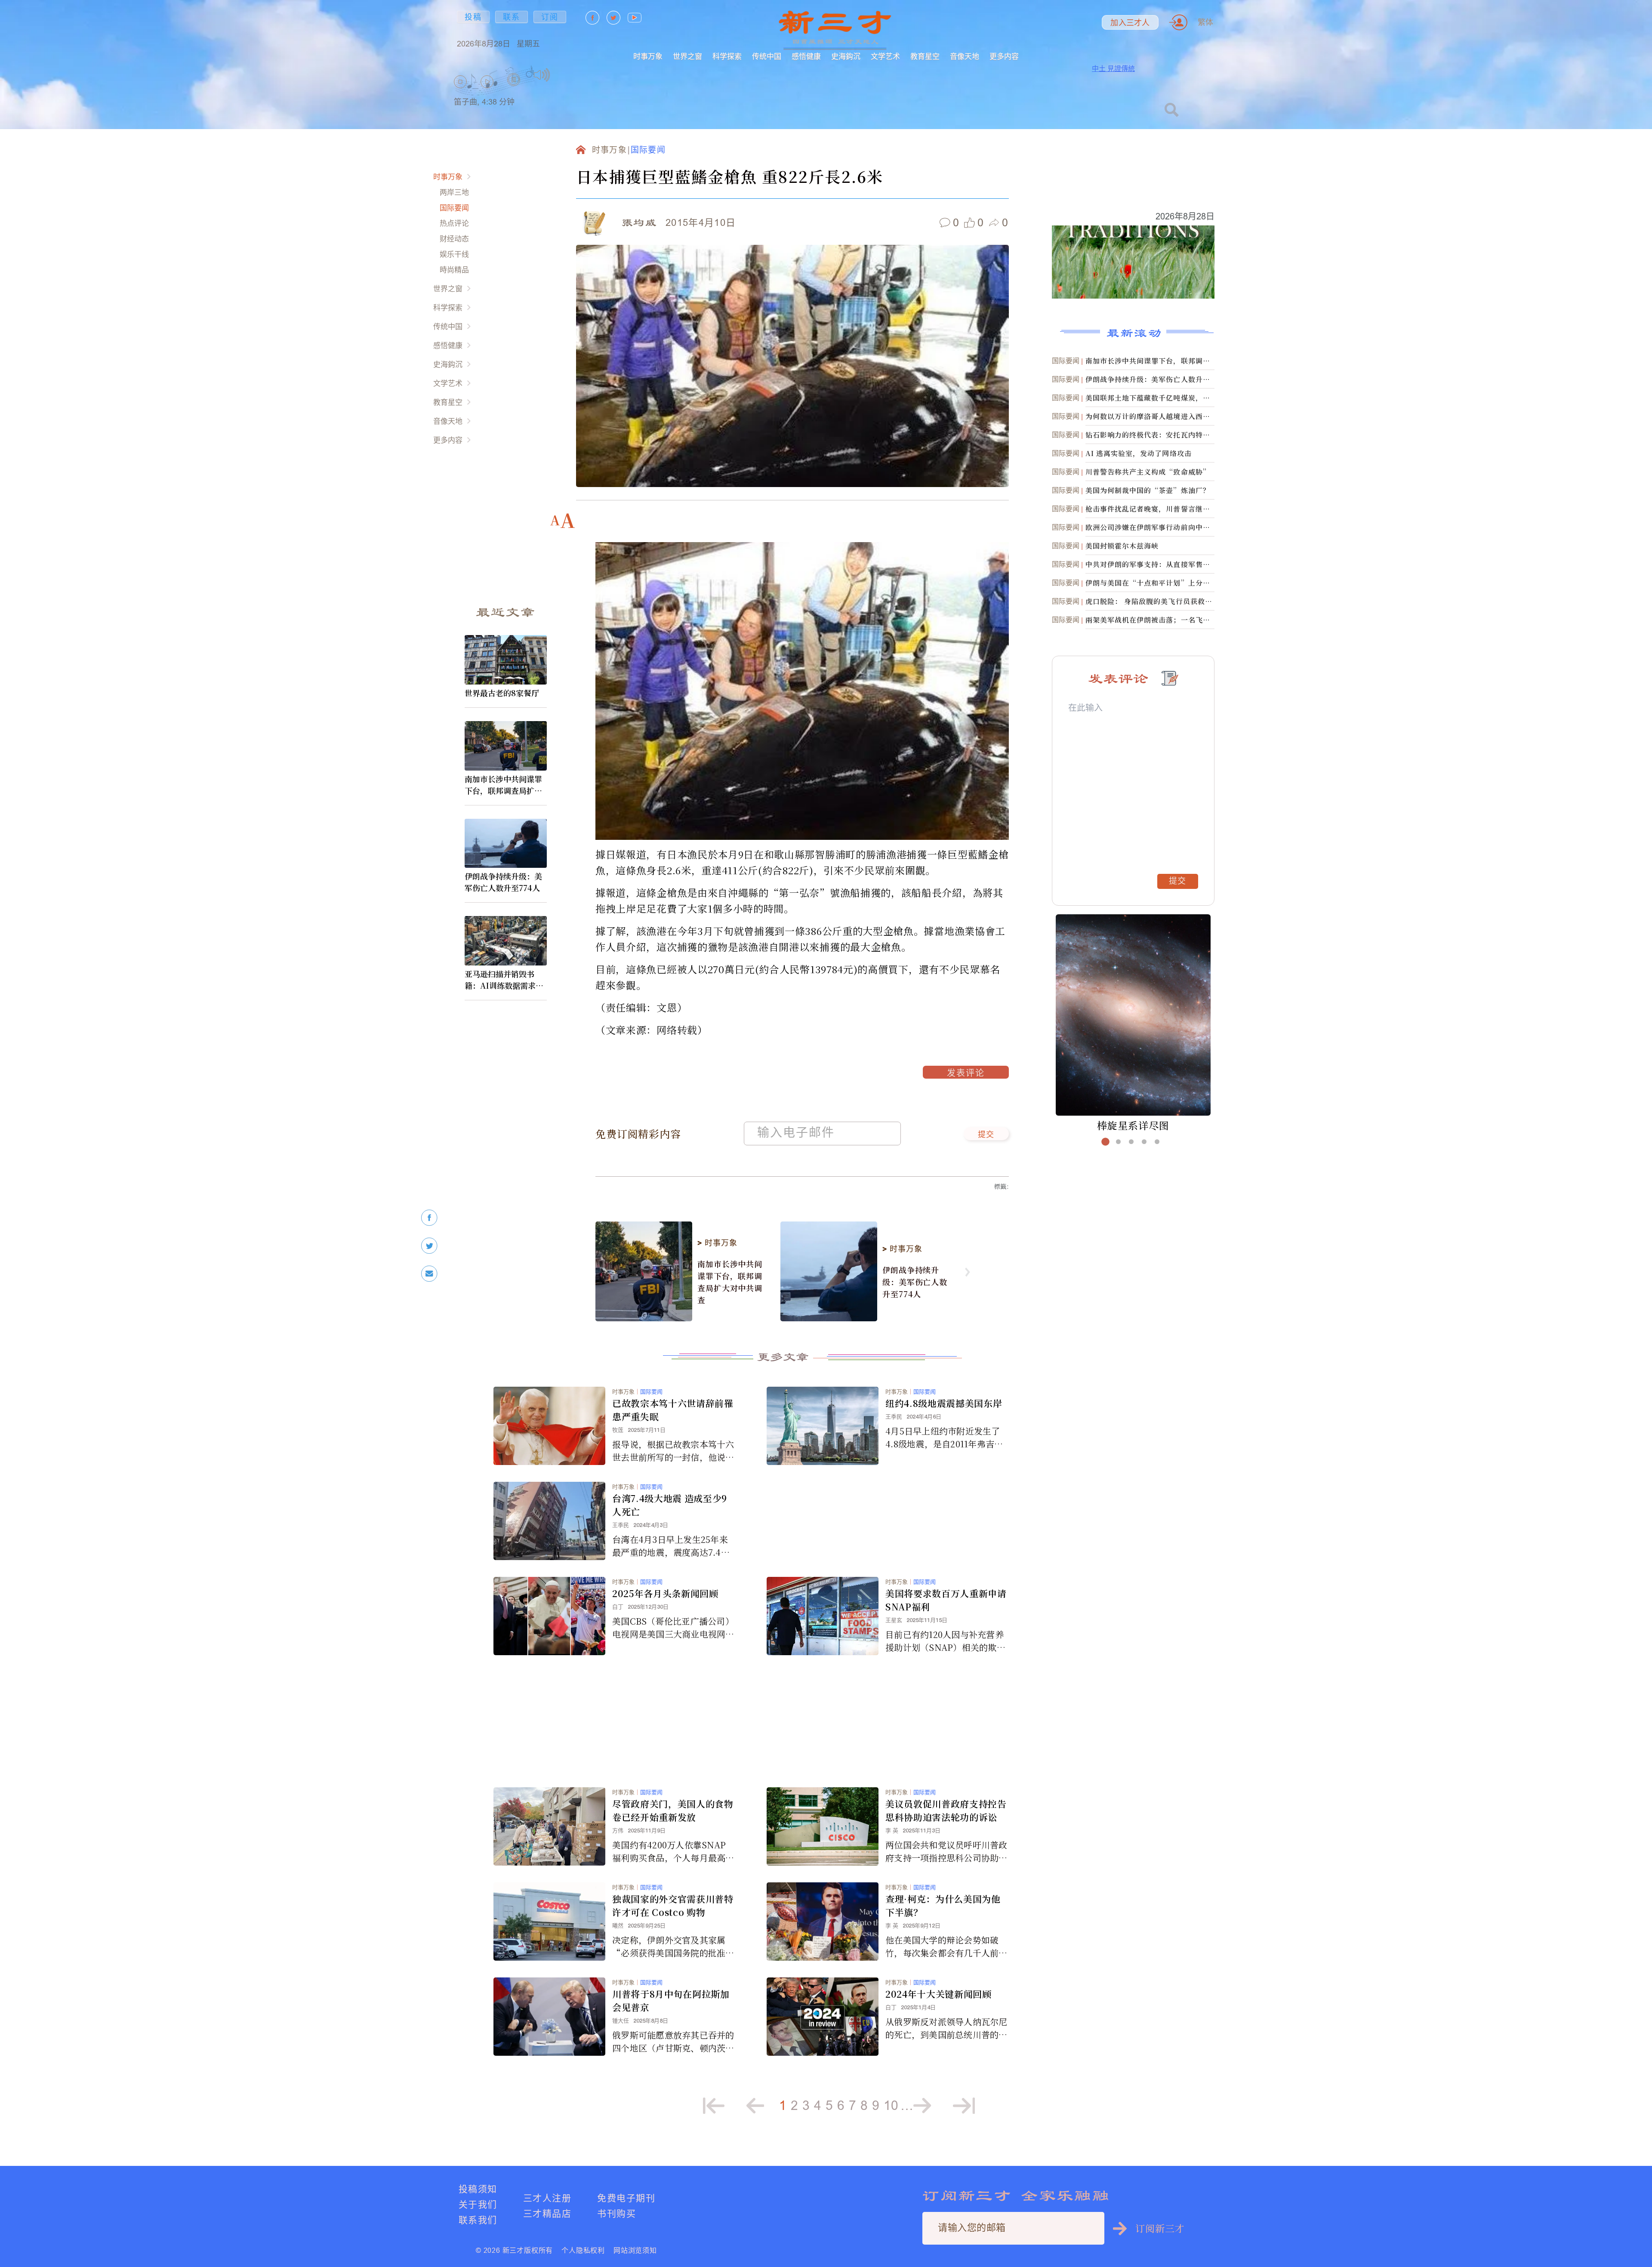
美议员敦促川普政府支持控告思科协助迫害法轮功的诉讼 (946, 1810)
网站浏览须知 (635, 2250)
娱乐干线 (454, 254)
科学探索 (727, 56)
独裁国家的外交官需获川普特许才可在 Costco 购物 (673, 1905)
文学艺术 (885, 56)
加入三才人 (1130, 23)
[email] (429, 1274)
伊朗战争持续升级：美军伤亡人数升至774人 (503, 882)
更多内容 (1004, 56)
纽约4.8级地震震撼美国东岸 (944, 1403)
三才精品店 (547, 2213)
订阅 (550, 17)
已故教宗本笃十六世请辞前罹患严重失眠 (673, 1410)
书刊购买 (616, 2213)
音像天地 (965, 56)
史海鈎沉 (846, 56)
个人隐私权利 (583, 2250)
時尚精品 (454, 270)
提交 (986, 1135)
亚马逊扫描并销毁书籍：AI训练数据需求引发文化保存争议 (504, 980)
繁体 (1205, 22)
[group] (514, 91)
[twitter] (429, 1246)
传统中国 (767, 56)
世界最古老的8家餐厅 (502, 693)
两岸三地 (454, 192)
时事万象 (648, 56)
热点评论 (454, 223)
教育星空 (925, 56)
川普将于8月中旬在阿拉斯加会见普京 (671, 2000)
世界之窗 (687, 56)
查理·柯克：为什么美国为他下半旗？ (943, 1905)
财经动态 (454, 239)
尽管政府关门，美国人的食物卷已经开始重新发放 (673, 1810)
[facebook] (429, 1218)
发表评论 (966, 1074)
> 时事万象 (717, 1243)
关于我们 (478, 2204)
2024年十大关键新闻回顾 (938, 1994)
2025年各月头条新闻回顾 (665, 1593)
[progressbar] (563, 75)
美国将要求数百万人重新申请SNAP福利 (946, 1600)
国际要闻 (454, 208)
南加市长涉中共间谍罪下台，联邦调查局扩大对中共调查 (503, 785)
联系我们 (478, 2220)
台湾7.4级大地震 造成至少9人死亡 (670, 1505)
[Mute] (542, 75)
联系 (512, 17)
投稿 (473, 17)
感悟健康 (806, 56)
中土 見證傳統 (1113, 68)
